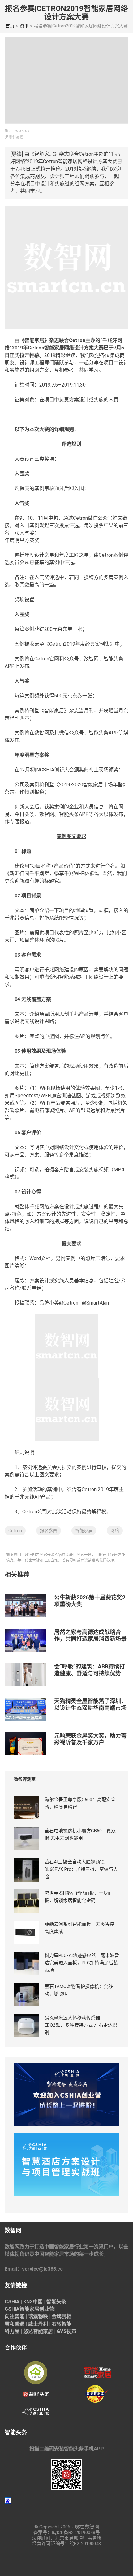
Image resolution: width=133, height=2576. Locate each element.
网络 (115, 1531)
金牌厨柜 (62, 2316)
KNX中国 (33, 2302)
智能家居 (84, 1531)
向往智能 (15, 2316)
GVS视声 (66, 2331)
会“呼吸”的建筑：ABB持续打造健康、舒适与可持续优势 (90, 1670)
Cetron (15, 1531)
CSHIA (12, 2302)
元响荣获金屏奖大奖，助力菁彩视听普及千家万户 (90, 1739)
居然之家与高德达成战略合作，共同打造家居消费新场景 (90, 1635)
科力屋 (12, 2331)
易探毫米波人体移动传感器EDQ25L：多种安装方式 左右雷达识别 (81, 2025)
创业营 (47, 2309)
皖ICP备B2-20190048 (74, 2533)
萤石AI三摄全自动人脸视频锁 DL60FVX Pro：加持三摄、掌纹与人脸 (81, 1869)
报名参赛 (49, 1531)
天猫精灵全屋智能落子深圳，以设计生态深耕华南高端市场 (90, 1704)
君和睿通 (15, 2324)
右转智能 (62, 2324)
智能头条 (56, 2302)
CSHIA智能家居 (22, 2309)
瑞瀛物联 (38, 2316)
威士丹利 (38, 2324)
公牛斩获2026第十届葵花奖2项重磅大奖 (90, 1601)
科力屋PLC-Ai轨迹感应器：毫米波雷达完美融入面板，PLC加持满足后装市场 (82, 1963)
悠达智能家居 (38, 2331)
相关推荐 (17, 1575)
